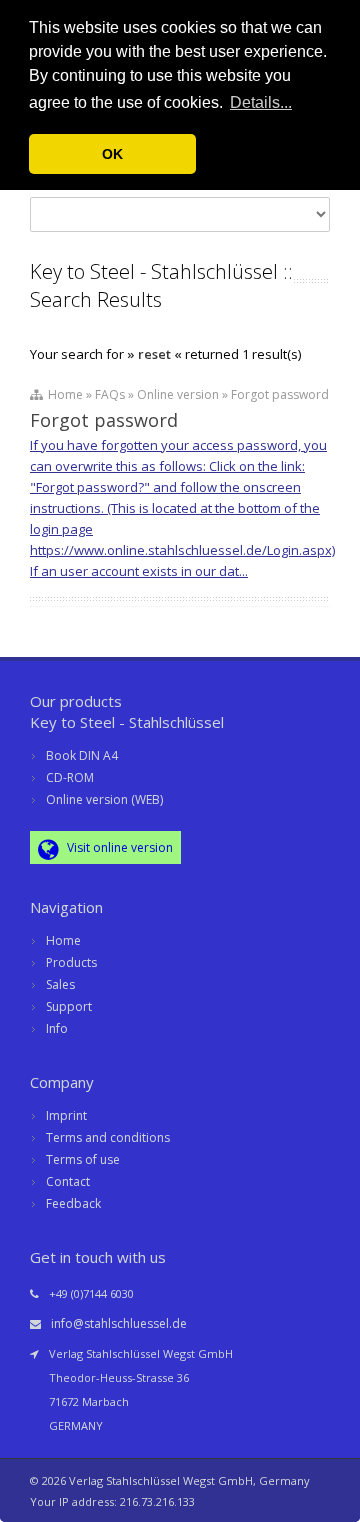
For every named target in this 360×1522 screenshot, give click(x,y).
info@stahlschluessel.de (119, 1323)
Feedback (73, 1203)
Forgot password (104, 420)
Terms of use (83, 1159)
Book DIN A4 (82, 755)
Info (57, 1028)
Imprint (66, 1115)
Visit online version (118, 847)
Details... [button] (261, 102)
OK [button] (112, 154)
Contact (68, 1181)
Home (63, 940)
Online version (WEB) (104, 799)
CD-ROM (70, 777)
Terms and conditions (108, 1137)
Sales (60, 984)
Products (71, 962)
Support (69, 1006)
